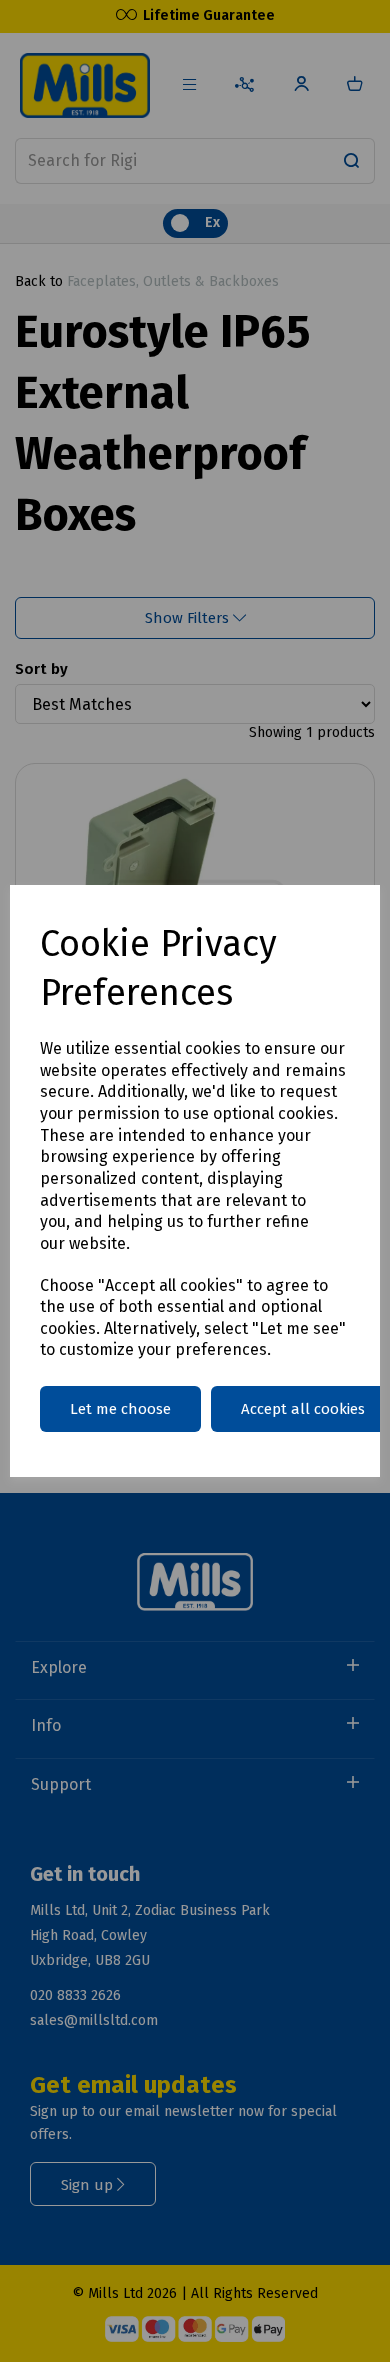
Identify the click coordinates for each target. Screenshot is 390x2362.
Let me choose (120, 1409)
